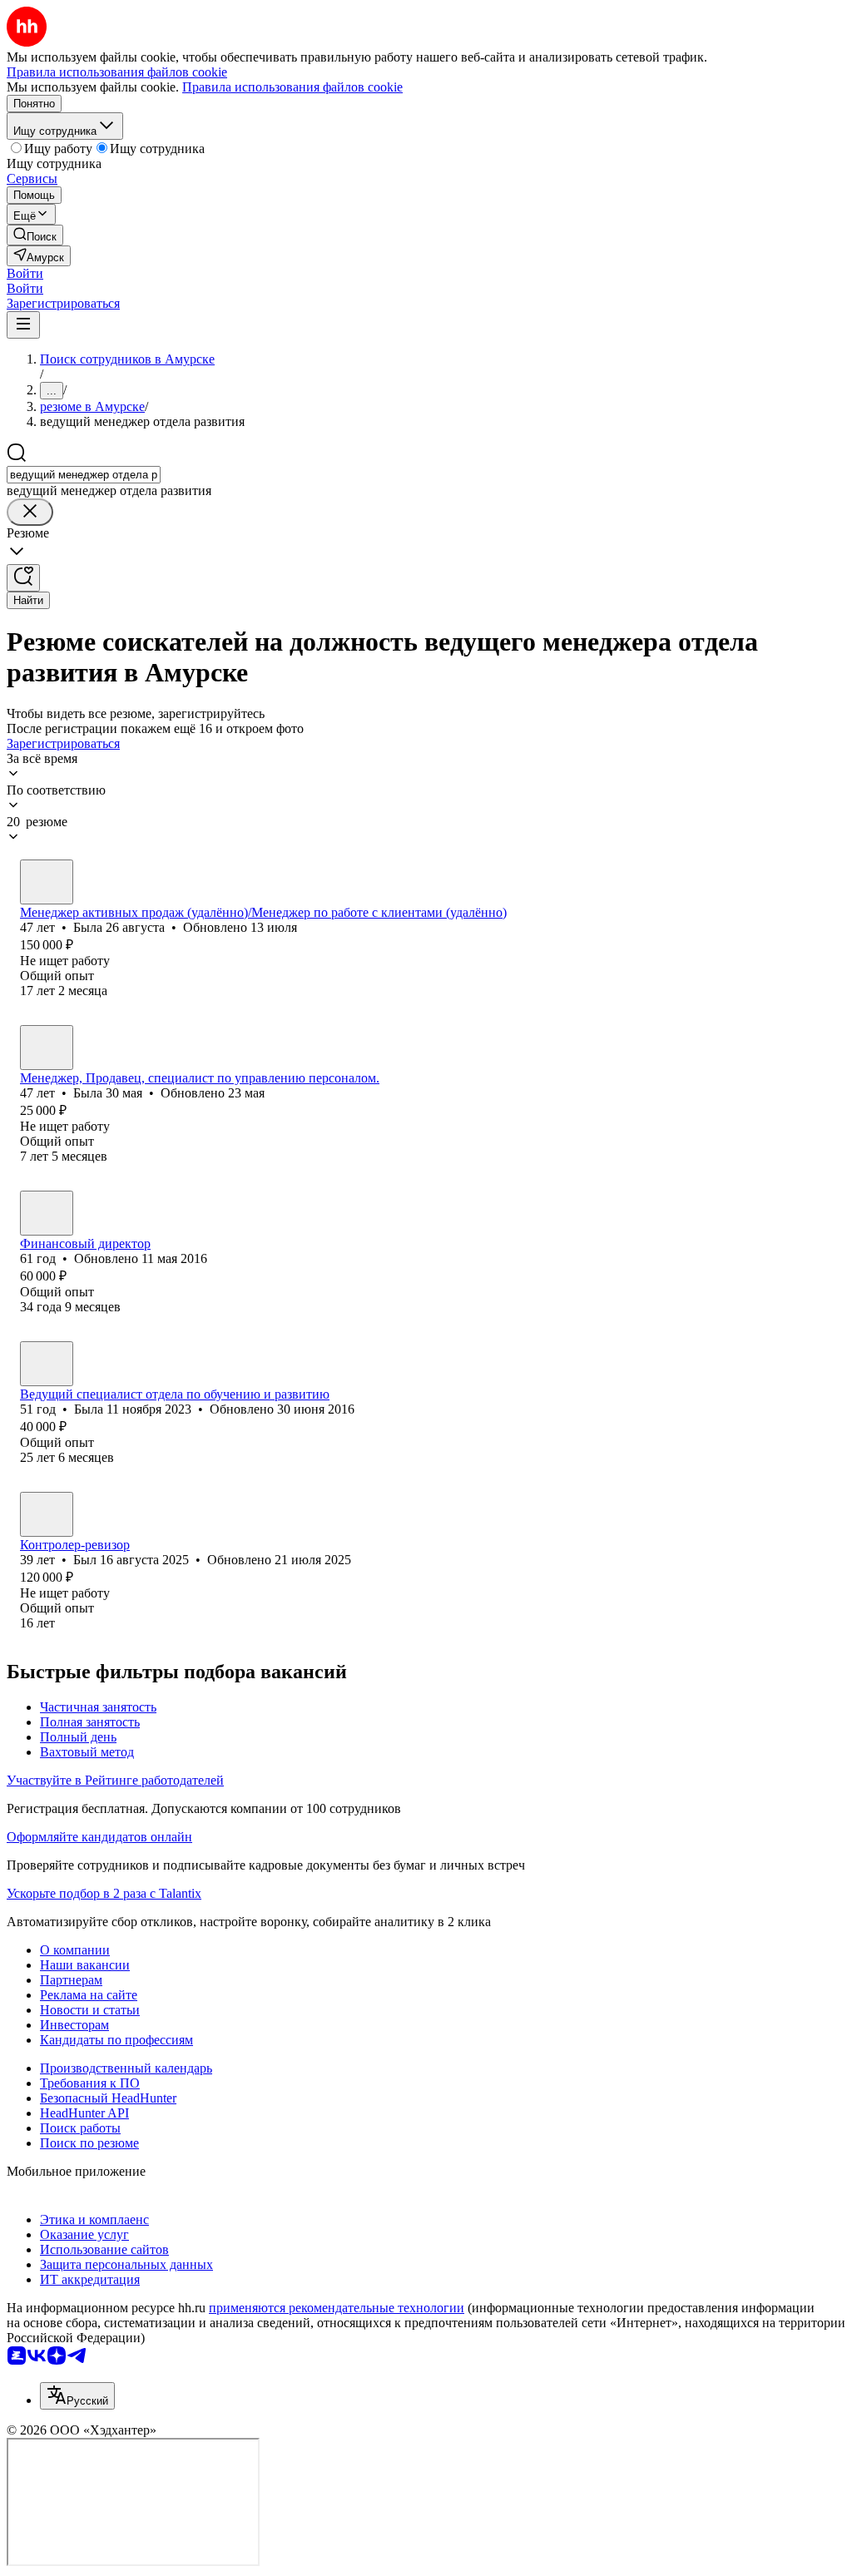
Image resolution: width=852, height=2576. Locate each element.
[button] (25, 273)
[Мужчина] (47, 1514)
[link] (35, 235)
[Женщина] (47, 882)
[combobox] (84, 475)
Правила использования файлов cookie (292, 87)
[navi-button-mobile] (23, 325)
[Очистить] (30, 512)
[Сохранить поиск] (23, 578)
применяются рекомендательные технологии (337, 2308)
